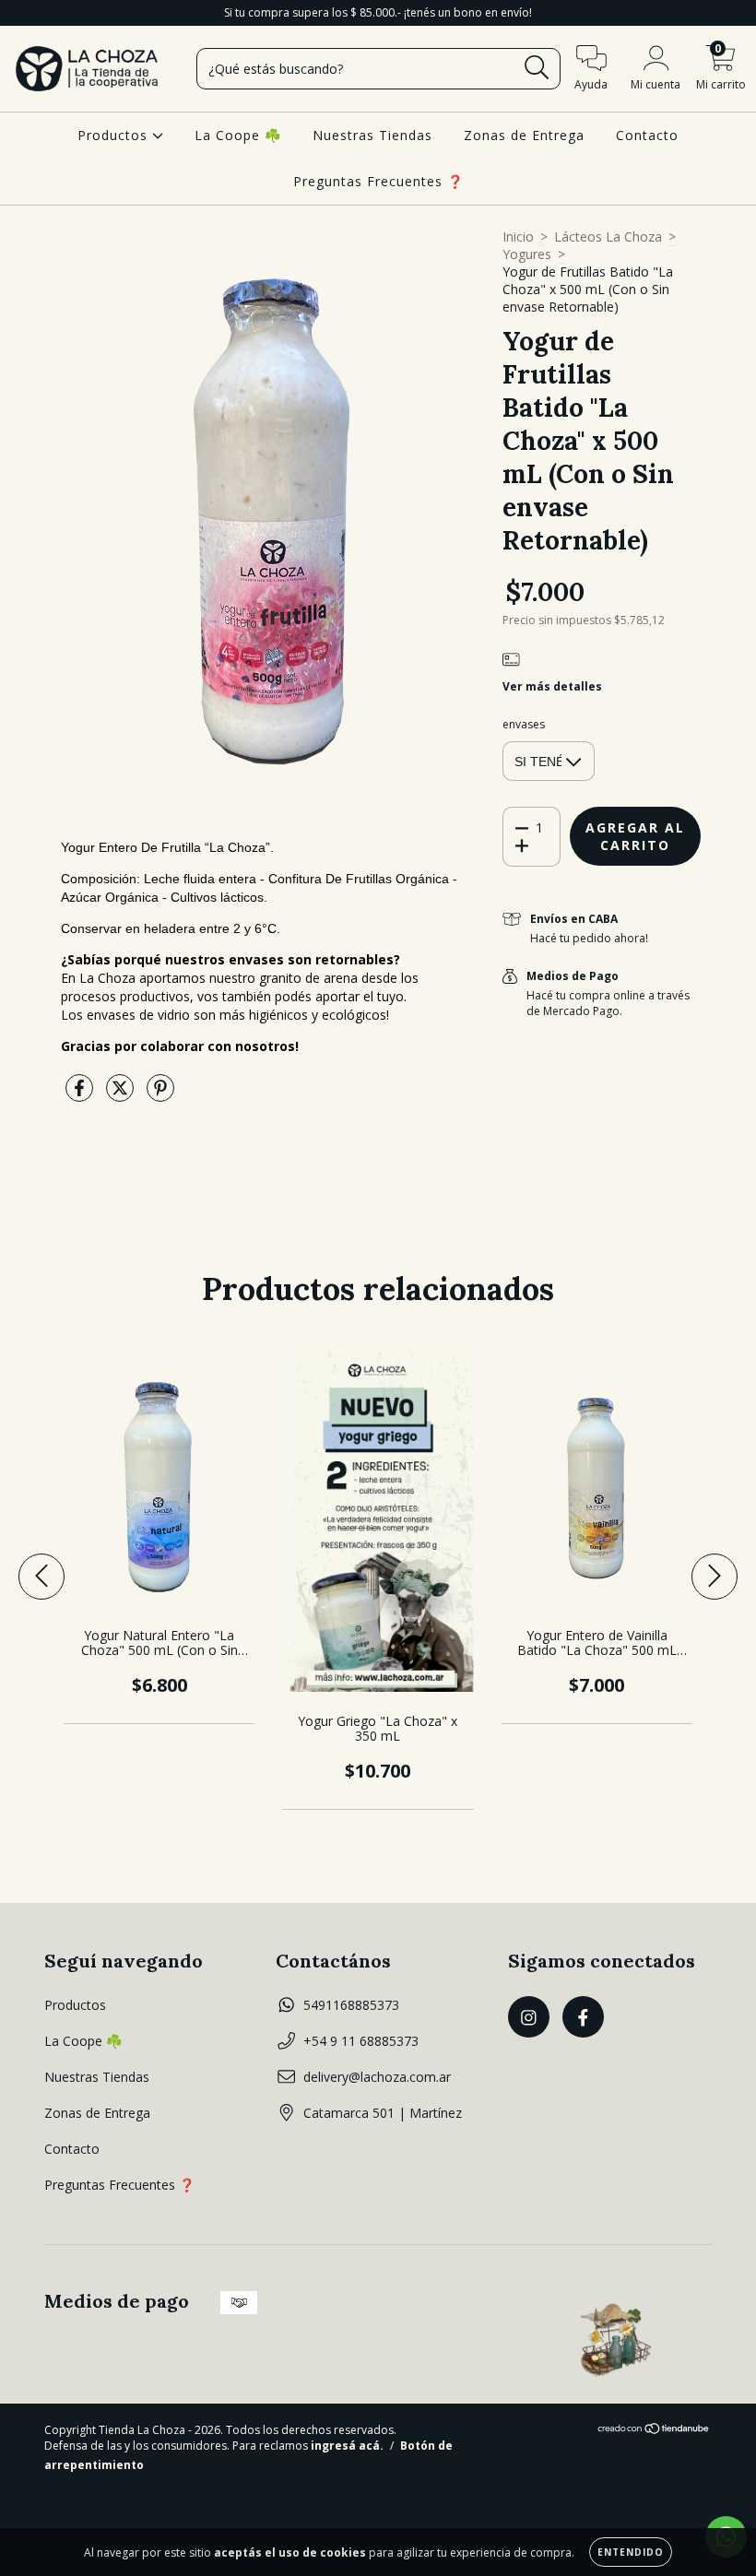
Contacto (647, 135)
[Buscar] (537, 68)
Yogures (527, 254)
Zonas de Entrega (524, 135)
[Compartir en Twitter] (122, 1095)
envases (524, 724)
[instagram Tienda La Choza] (28, 12)
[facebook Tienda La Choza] (53, 12)
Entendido (631, 2552)
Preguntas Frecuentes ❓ (378, 181)
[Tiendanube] (654, 2431)
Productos (115, 135)
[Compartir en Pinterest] (160, 1095)
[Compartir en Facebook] (81, 1095)
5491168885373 (351, 2005)
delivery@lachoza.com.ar (377, 2077)
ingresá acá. (347, 2446)
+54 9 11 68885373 (361, 2041)
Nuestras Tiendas (372, 135)
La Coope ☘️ (238, 135)
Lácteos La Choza (608, 236)
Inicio (518, 236)
